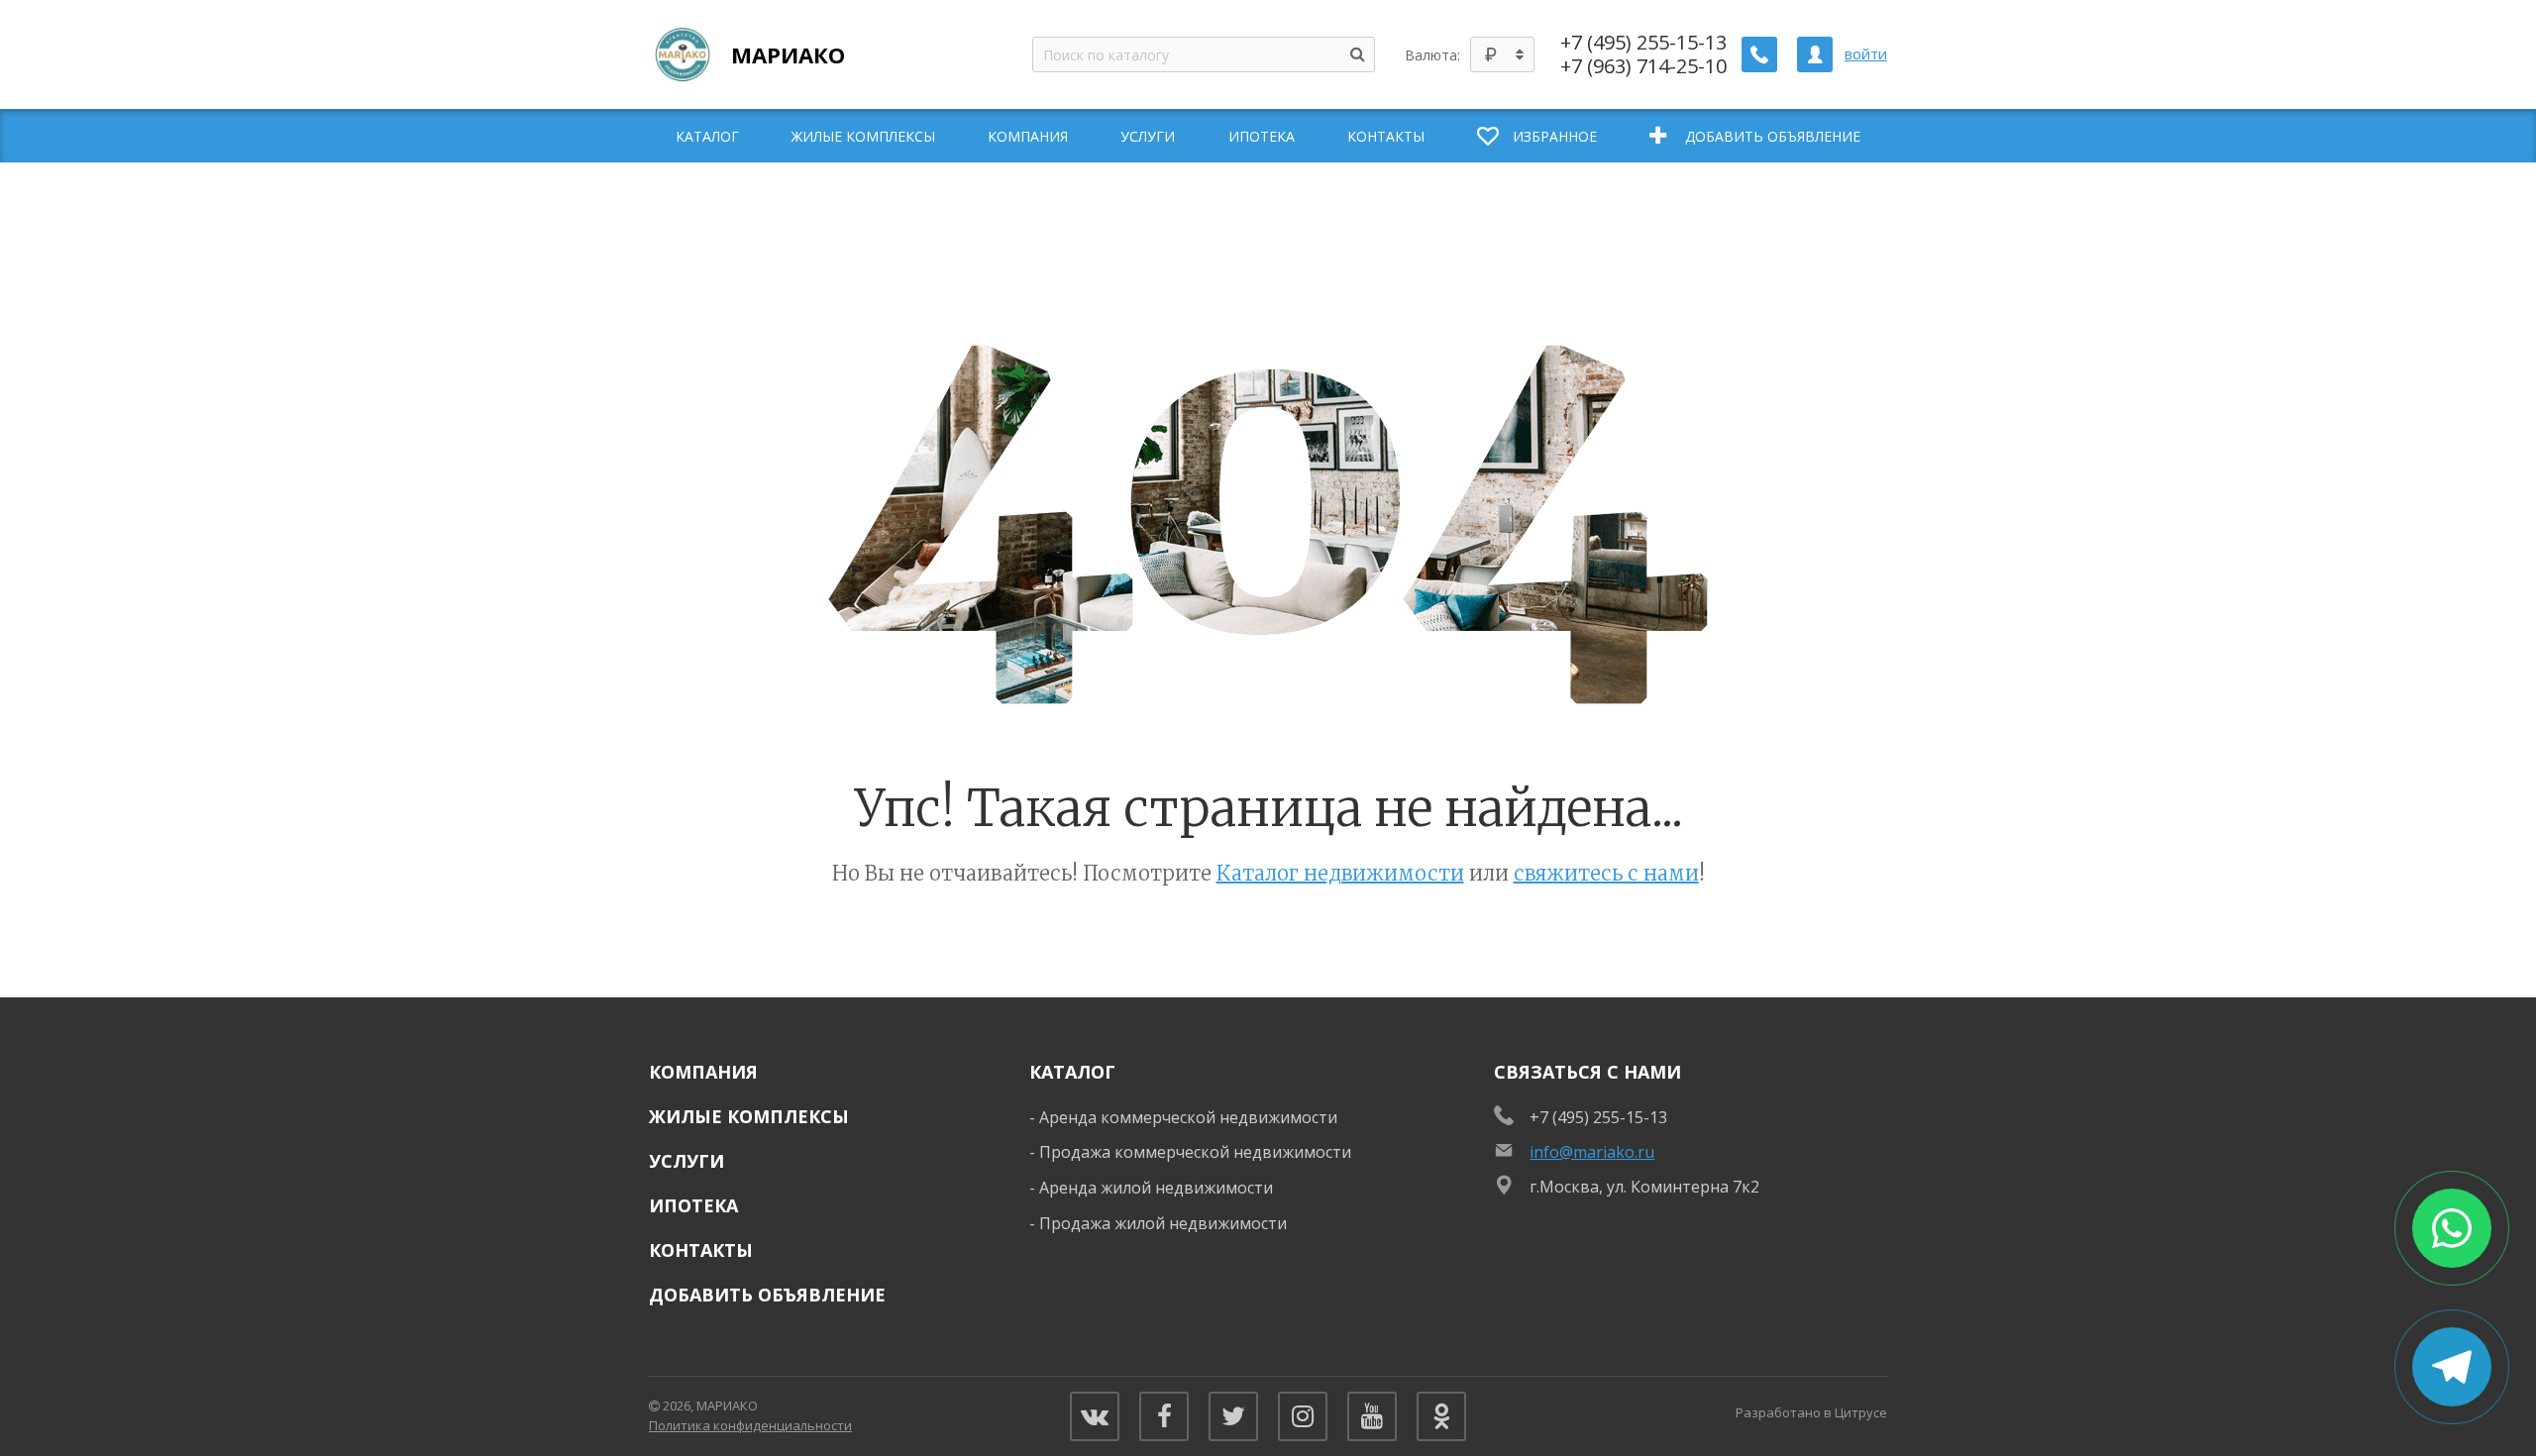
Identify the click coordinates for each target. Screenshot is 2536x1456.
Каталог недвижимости (1340, 873)
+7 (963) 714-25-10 (1643, 66)
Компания (703, 1072)
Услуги (687, 1161)
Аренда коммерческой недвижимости (1188, 1117)
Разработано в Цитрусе (1811, 1412)
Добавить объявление (767, 1295)
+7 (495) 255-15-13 (1643, 43)
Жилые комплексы (749, 1116)
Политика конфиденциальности (750, 1425)
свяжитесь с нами (1606, 873)
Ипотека (693, 1205)
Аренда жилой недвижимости (1156, 1188)
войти (1866, 54)
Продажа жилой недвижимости (1163, 1223)
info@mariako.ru (1592, 1152)
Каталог (1072, 1072)
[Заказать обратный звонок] (1759, 54)
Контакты (701, 1250)
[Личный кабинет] (1815, 54)
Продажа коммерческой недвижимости (1195, 1152)
